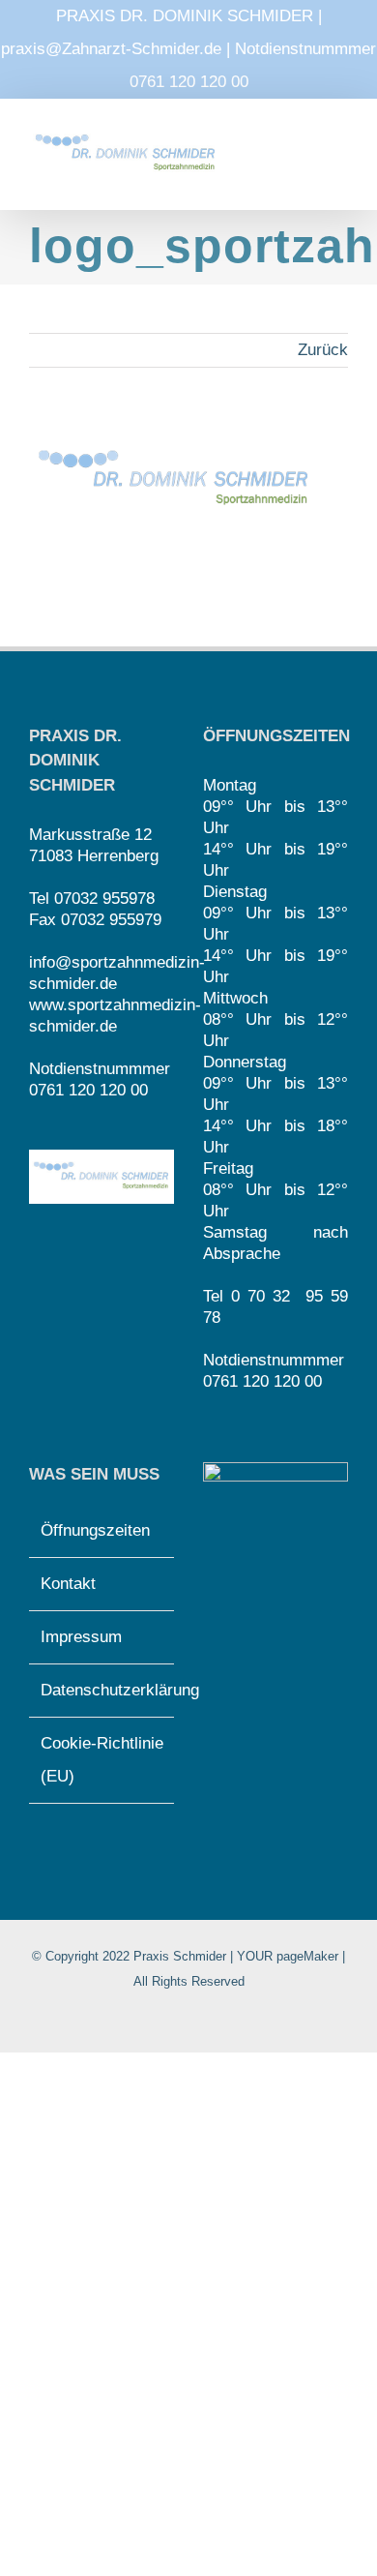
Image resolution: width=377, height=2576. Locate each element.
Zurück (323, 350)
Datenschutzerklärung (102, 1690)
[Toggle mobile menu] (340, 151)
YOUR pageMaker (288, 1956)
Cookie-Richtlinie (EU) (102, 1760)
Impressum (81, 1637)
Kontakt (68, 1584)
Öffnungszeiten (95, 1530)
